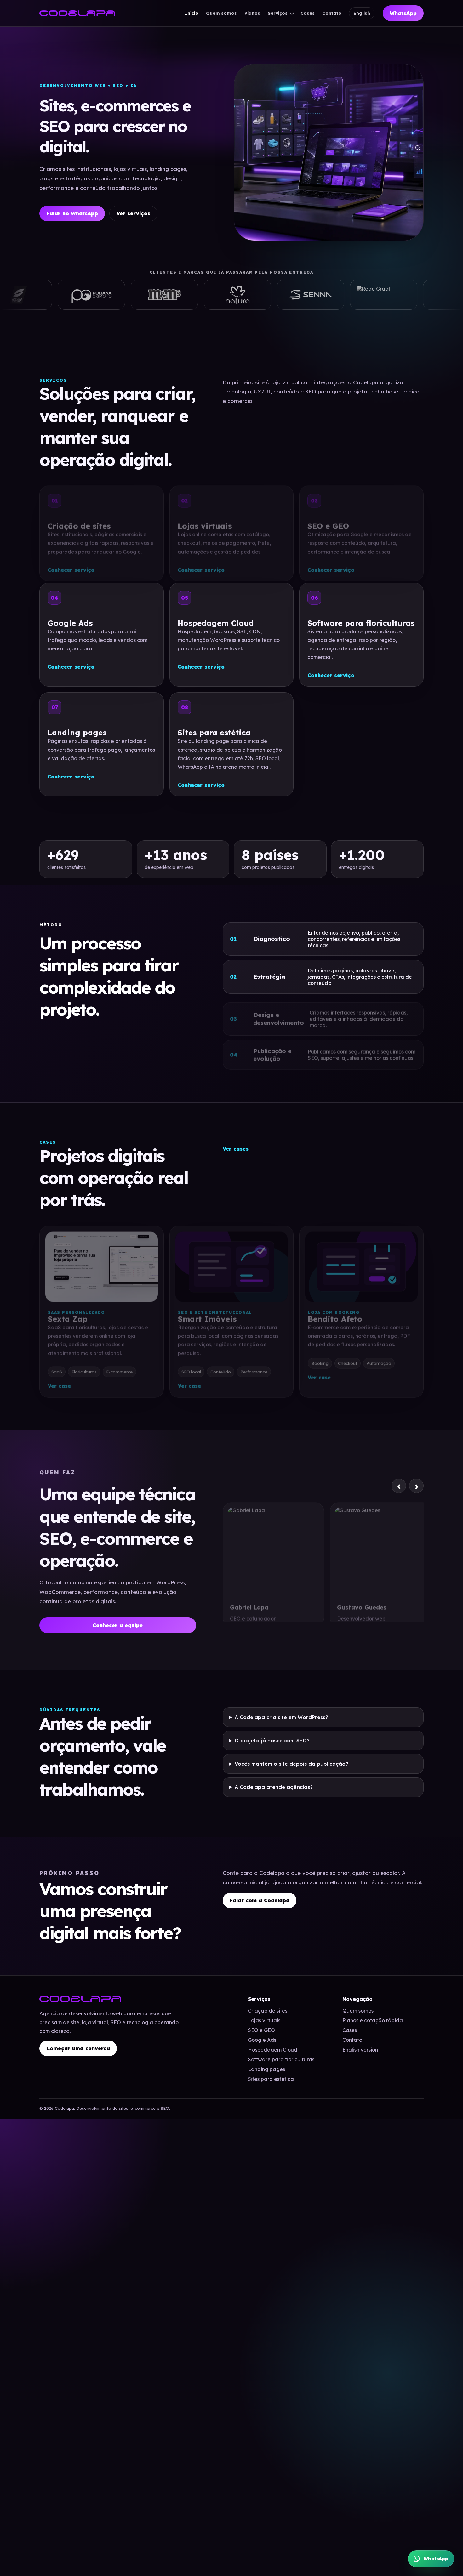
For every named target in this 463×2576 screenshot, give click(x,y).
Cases (308, 13)
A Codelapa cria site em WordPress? (281, 1717)
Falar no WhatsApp (72, 213)
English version (360, 2050)
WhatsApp (403, 13)
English (362, 13)
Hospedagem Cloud (273, 2050)
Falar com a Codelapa (260, 1900)
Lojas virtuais (264, 2020)
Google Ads (262, 2040)
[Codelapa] (77, 13)
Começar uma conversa (78, 2048)
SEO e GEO (261, 2030)
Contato (332, 13)
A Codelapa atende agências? (274, 1787)
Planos (252, 13)
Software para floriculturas (281, 2059)
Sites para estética (271, 2079)
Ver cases (236, 1149)
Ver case (59, 1382)
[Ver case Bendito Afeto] (361, 1263)
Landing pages (266, 2069)
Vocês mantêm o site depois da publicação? (292, 1764)
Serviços (278, 13)
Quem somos (221, 13)
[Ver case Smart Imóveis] (232, 1263)
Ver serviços (133, 213)
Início (192, 13)
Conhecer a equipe (118, 1625)
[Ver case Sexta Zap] (102, 1263)
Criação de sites (268, 2011)
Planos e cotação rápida (373, 2020)
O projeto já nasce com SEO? (272, 1740)
